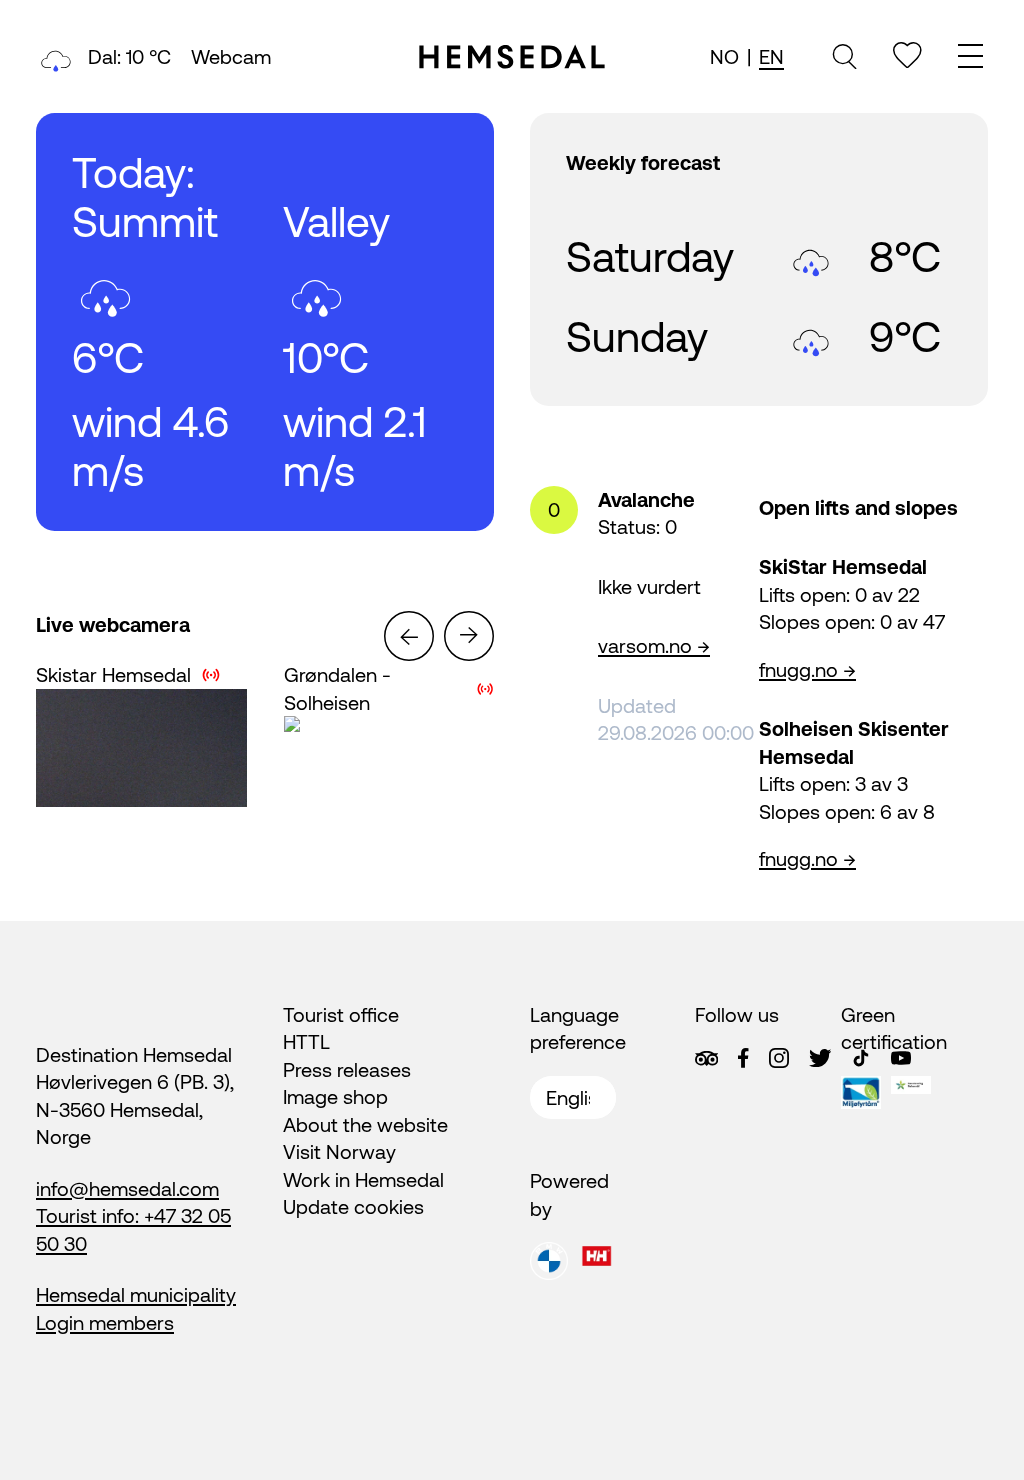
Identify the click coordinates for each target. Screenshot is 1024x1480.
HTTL (306, 1041)
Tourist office (341, 1014)
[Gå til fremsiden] (512, 57)
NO (724, 56)
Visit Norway (339, 1151)
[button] (409, 636)
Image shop (335, 1096)
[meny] (973, 58)
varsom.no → (654, 645)
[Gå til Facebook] (743, 1058)
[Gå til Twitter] (820, 1058)
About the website (365, 1124)
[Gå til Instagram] (779, 1058)
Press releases (347, 1069)
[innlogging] (907, 55)
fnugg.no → (807, 669)
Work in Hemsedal (363, 1179)
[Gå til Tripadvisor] (706, 1058)
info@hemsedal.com (127, 1188)
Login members (105, 1322)
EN (771, 56)
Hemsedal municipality (136, 1294)
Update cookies (353, 1206)
